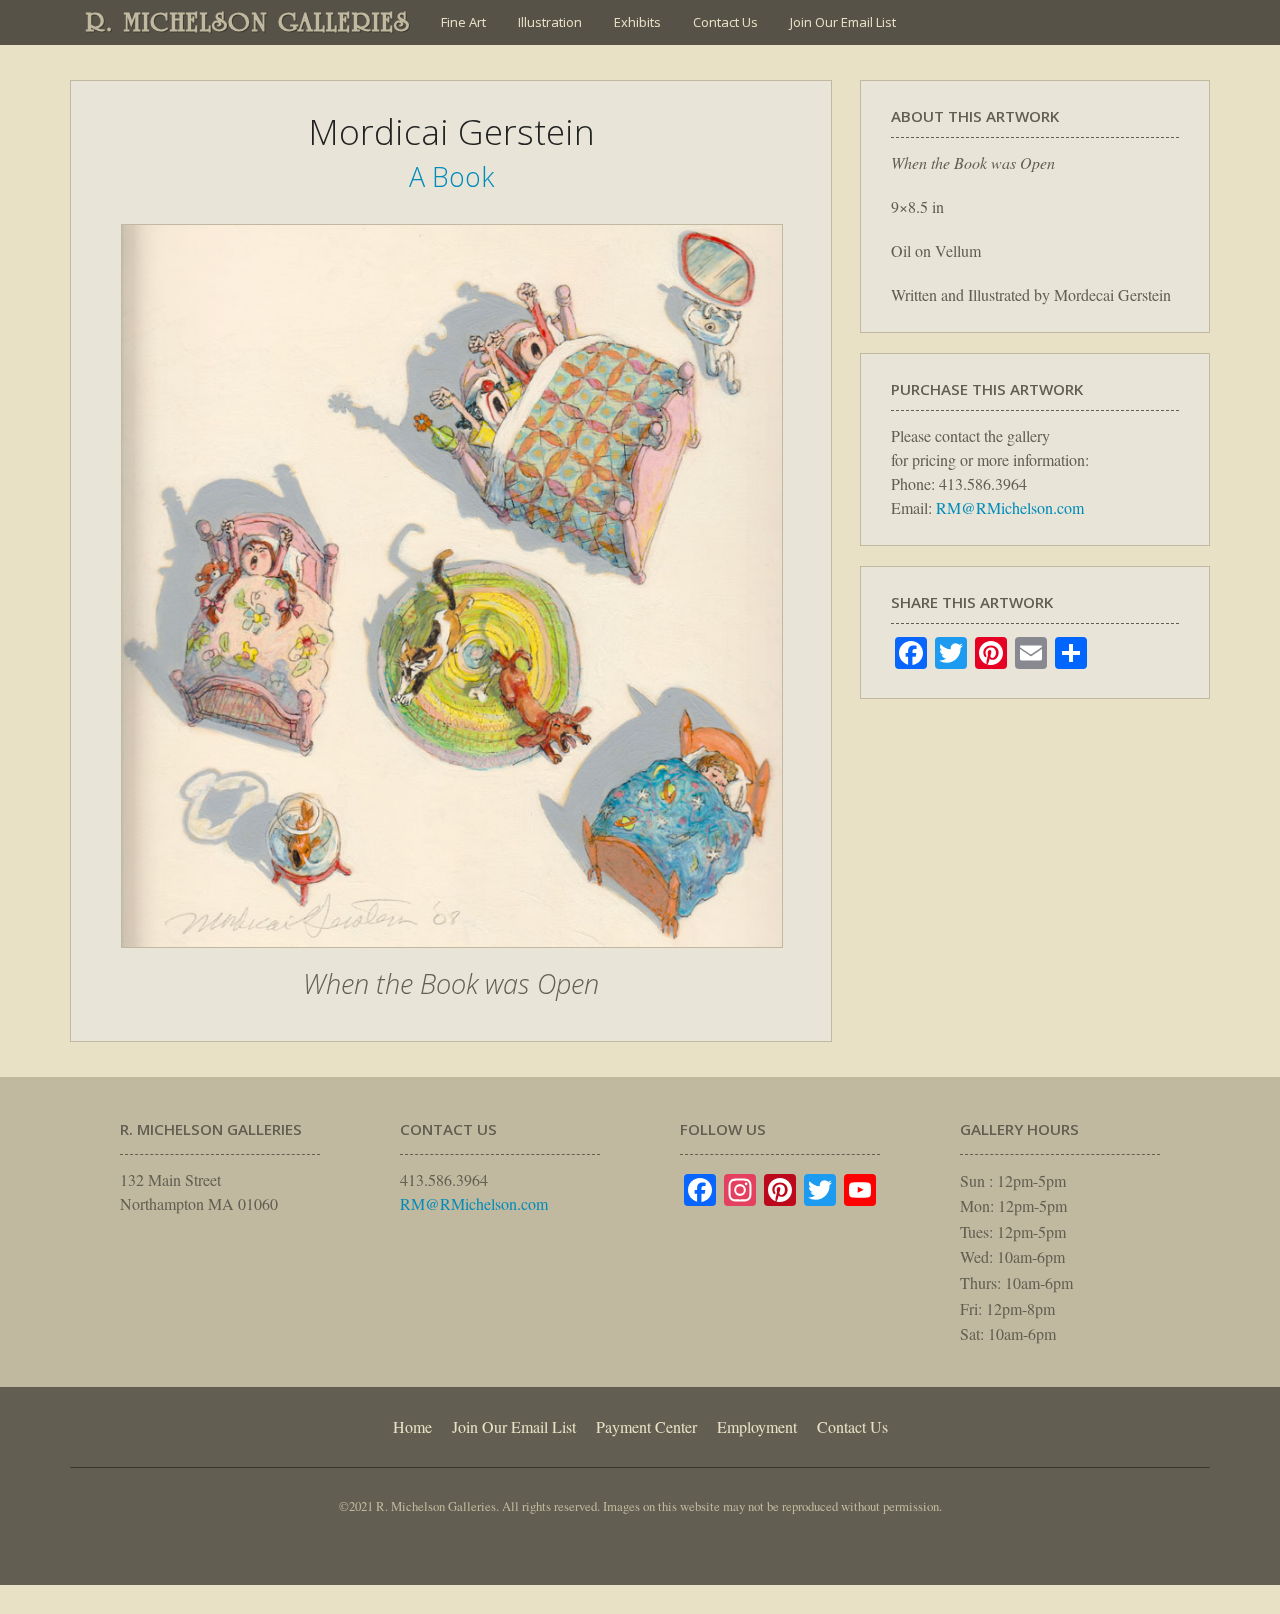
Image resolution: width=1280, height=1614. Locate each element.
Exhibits (637, 22)
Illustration (550, 22)
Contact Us (725, 22)
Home (412, 1426)
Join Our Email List (843, 22)
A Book (451, 176)
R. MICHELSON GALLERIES (248, 22)
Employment (757, 1426)
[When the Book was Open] (452, 958)
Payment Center (646, 1426)
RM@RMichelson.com (1010, 507)
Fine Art (463, 22)
